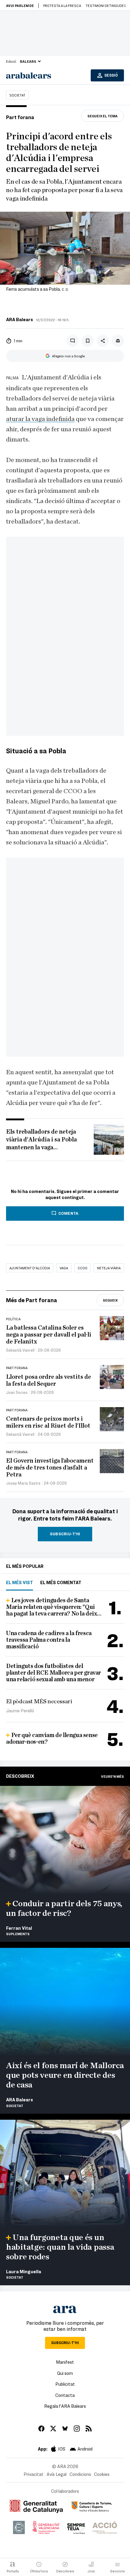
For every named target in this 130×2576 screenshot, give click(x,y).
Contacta (65, 2395)
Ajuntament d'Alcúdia (30, 1268)
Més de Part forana (32, 1300)
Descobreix (20, 1776)
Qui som (65, 2373)
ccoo (83, 1268)
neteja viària (109, 1268)
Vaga (64, 1268)
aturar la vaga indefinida (40, 419)
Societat (17, 95)
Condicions (80, 2474)
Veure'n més (112, 1776)
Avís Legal (57, 2474)
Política (13, 1319)
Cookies (102, 2474)
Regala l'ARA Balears (65, 2406)
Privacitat (34, 2474)
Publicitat (65, 2384)
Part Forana (17, 1368)
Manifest (65, 2362)
